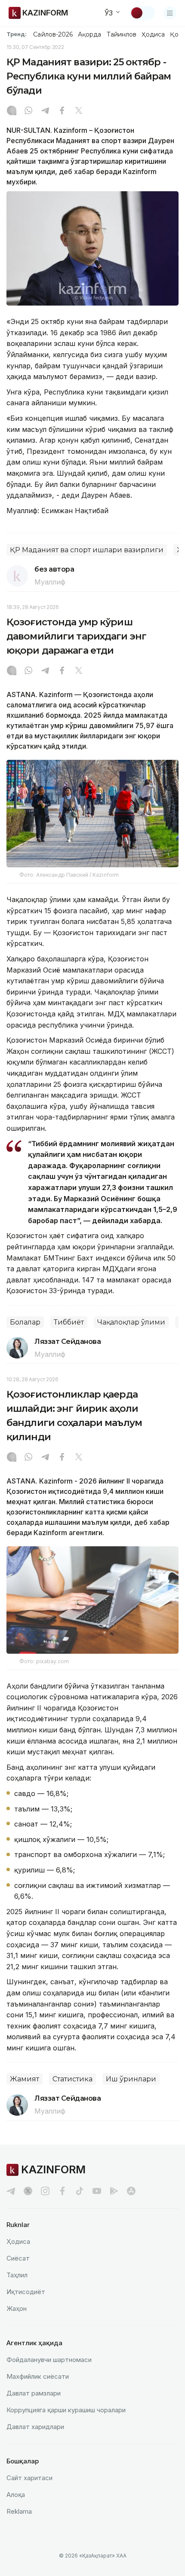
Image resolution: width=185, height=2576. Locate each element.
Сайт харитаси (29, 2478)
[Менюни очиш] (170, 13)
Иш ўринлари (131, 2079)
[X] (79, 111)
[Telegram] (45, 111)
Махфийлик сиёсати (38, 2376)
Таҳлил (17, 2275)
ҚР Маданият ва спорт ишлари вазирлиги (87, 550)
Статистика (72, 2079)
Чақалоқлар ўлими (131, 1322)
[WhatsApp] (28, 111)
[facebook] (62, 2191)
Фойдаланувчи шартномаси (49, 2360)
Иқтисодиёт (26, 2292)
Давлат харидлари (35, 2427)
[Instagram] (12, 111)
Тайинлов (122, 34)
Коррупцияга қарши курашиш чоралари (66, 2410)
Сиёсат (18, 2258)
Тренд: (17, 34)
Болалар (25, 1322)
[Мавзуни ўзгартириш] (142, 13)
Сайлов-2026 (53, 34)
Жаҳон (17, 2308)
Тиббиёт (69, 1322)
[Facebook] (62, 111)
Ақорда (89, 34)
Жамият (25, 2079)
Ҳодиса (153, 34)
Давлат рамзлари (34, 2393)
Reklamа (19, 2511)
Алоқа (16, 2495)
